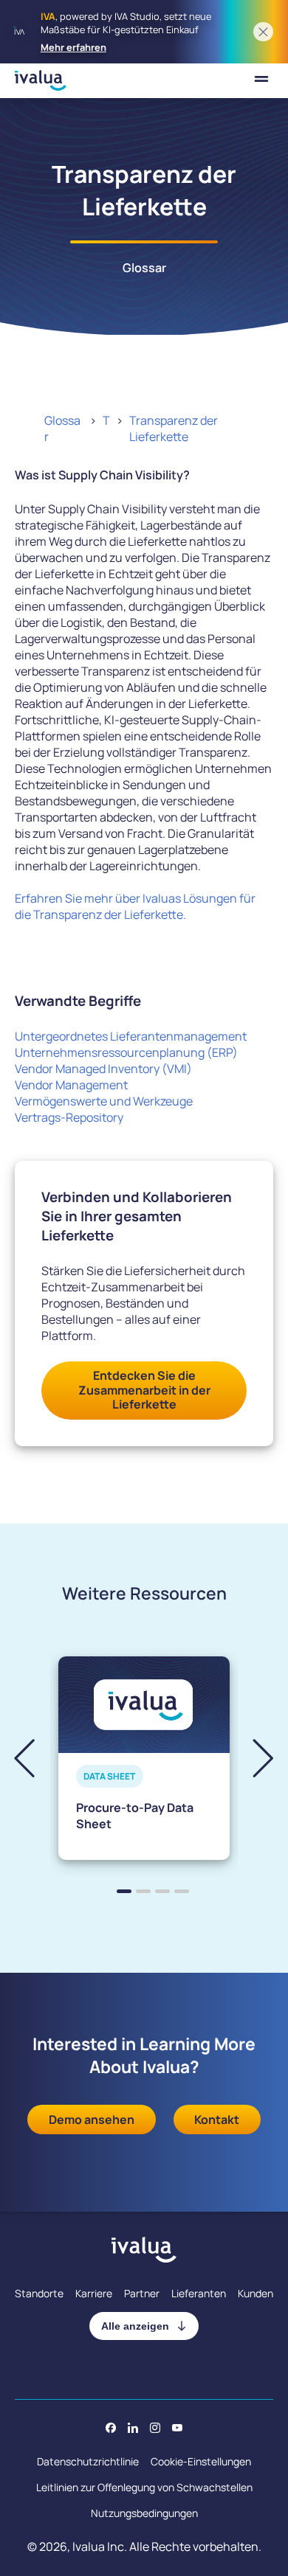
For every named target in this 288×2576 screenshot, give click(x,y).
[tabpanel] (144, 1758)
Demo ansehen (92, 2120)
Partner (142, 2293)
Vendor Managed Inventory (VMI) (103, 1069)
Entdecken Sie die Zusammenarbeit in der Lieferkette (144, 1389)
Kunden (256, 2293)
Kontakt (217, 2120)
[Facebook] (111, 2428)
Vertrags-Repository (69, 1117)
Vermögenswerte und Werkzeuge (104, 1101)
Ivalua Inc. (100, 2547)
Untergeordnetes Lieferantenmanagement (131, 1036)
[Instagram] (155, 2428)
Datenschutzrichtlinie (88, 2461)
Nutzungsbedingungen (144, 2513)
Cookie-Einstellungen (201, 2461)
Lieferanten (199, 2293)
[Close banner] (263, 32)
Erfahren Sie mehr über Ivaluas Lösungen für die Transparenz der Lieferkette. (135, 906)
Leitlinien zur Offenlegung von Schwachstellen (144, 2487)
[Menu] (261, 81)
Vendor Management (71, 1085)
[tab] (124, 1891)
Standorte (39, 2293)
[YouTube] (177, 2428)
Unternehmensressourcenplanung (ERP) (126, 1052)
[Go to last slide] (37, 1758)
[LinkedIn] (133, 2428)
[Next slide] (251, 1758)
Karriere (94, 2293)
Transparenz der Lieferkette (174, 428)
